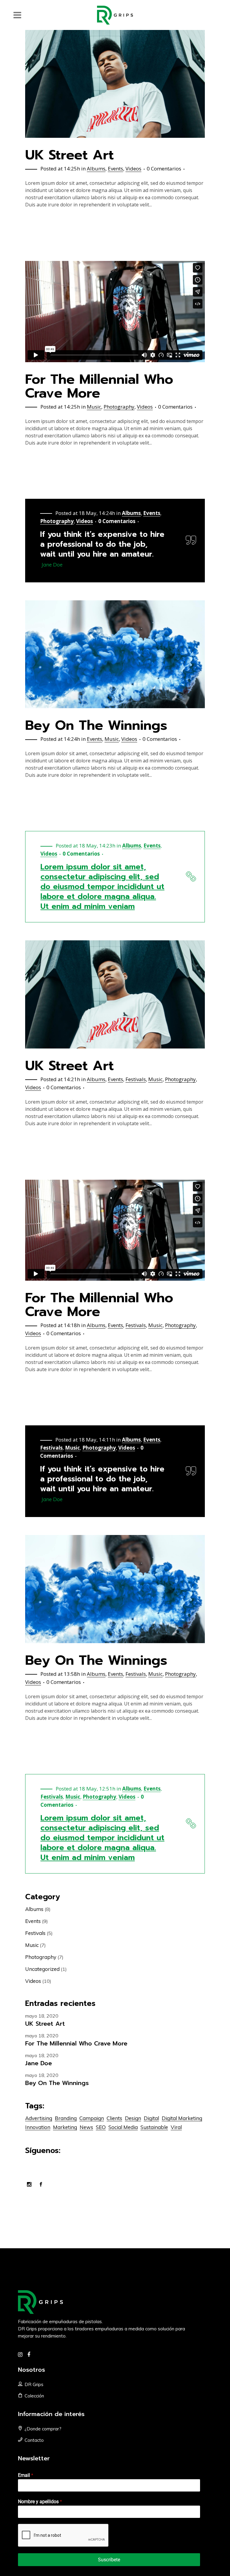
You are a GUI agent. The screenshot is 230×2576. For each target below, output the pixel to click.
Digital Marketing (182, 2118)
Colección (34, 2396)
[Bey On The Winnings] (115, 654)
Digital (151, 2118)
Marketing (65, 2127)
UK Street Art (69, 155)
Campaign (92, 2118)
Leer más (38, 225)
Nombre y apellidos (40, 2502)
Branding (66, 2118)
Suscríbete (109, 2560)
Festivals (136, 1079)
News (86, 2127)
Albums (96, 169)
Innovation (38, 2127)
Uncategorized (42, 1969)
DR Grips (34, 2384)
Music (94, 407)
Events (115, 169)
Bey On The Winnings (96, 725)
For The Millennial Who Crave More (99, 386)
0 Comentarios (164, 169)
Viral (176, 2127)
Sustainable (154, 2127)
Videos (133, 169)
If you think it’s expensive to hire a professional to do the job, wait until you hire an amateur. (102, 544)
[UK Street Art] (115, 84)
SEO (101, 2127)
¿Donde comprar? (43, 2429)
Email (26, 2475)
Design (133, 2118)
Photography (119, 407)
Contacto (34, 2440)
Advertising (39, 2118)
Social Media (123, 2127)
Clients (114, 2118)
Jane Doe (38, 2063)
